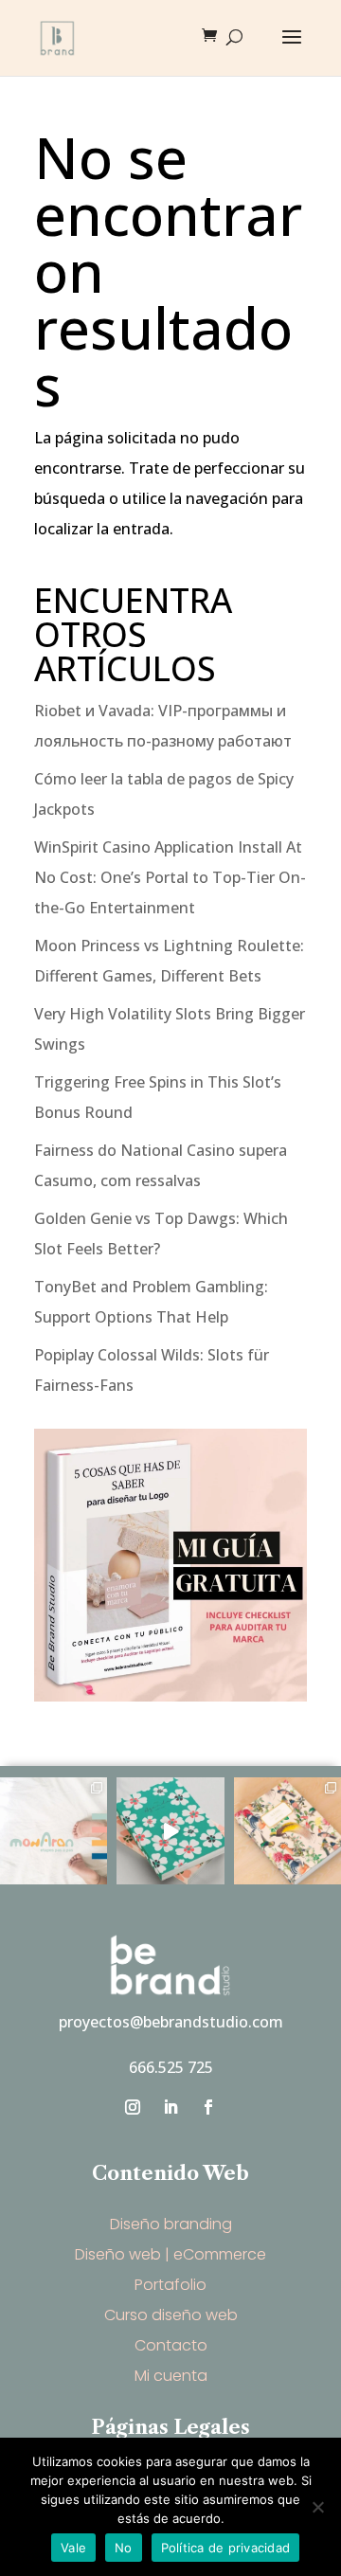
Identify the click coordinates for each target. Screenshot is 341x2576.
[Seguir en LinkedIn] (170, 2107)
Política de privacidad (226, 2548)
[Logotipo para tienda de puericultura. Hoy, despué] (54, 1831)
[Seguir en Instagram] (133, 2107)
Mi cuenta (171, 2376)
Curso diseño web (171, 2315)
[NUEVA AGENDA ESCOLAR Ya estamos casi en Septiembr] (287, 1831)
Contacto (171, 2345)
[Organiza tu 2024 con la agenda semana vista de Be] (170, 1831)
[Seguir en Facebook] (208, 2107)
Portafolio (170, 2285)
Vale (73, 2548)
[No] (317, 2507)
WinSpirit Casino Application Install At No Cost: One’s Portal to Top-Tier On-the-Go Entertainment (170, 877)
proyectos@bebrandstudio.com (171, 2022)
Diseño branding (171, 2224)
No (124, 2548)
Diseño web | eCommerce (170, 2254)
